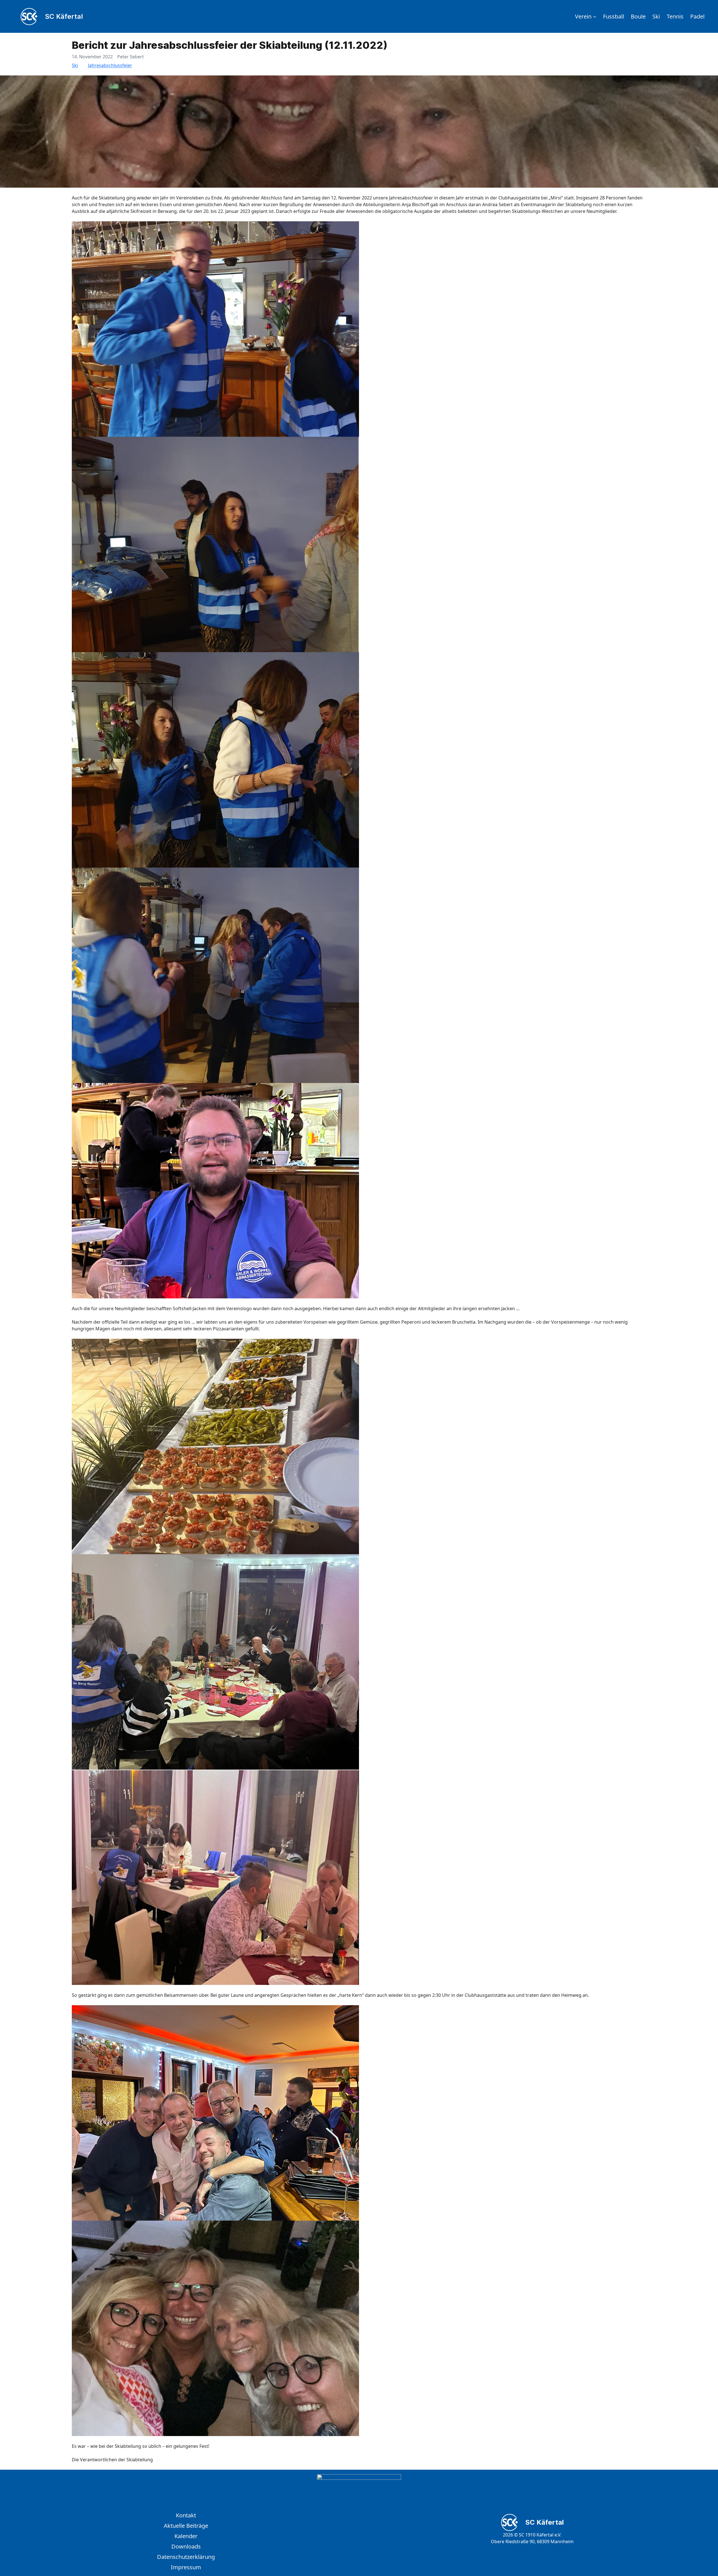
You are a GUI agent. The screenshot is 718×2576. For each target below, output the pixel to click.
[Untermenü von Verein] (595, 17)
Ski (75, 65)
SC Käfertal (64, 16)
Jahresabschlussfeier (110, 65)
